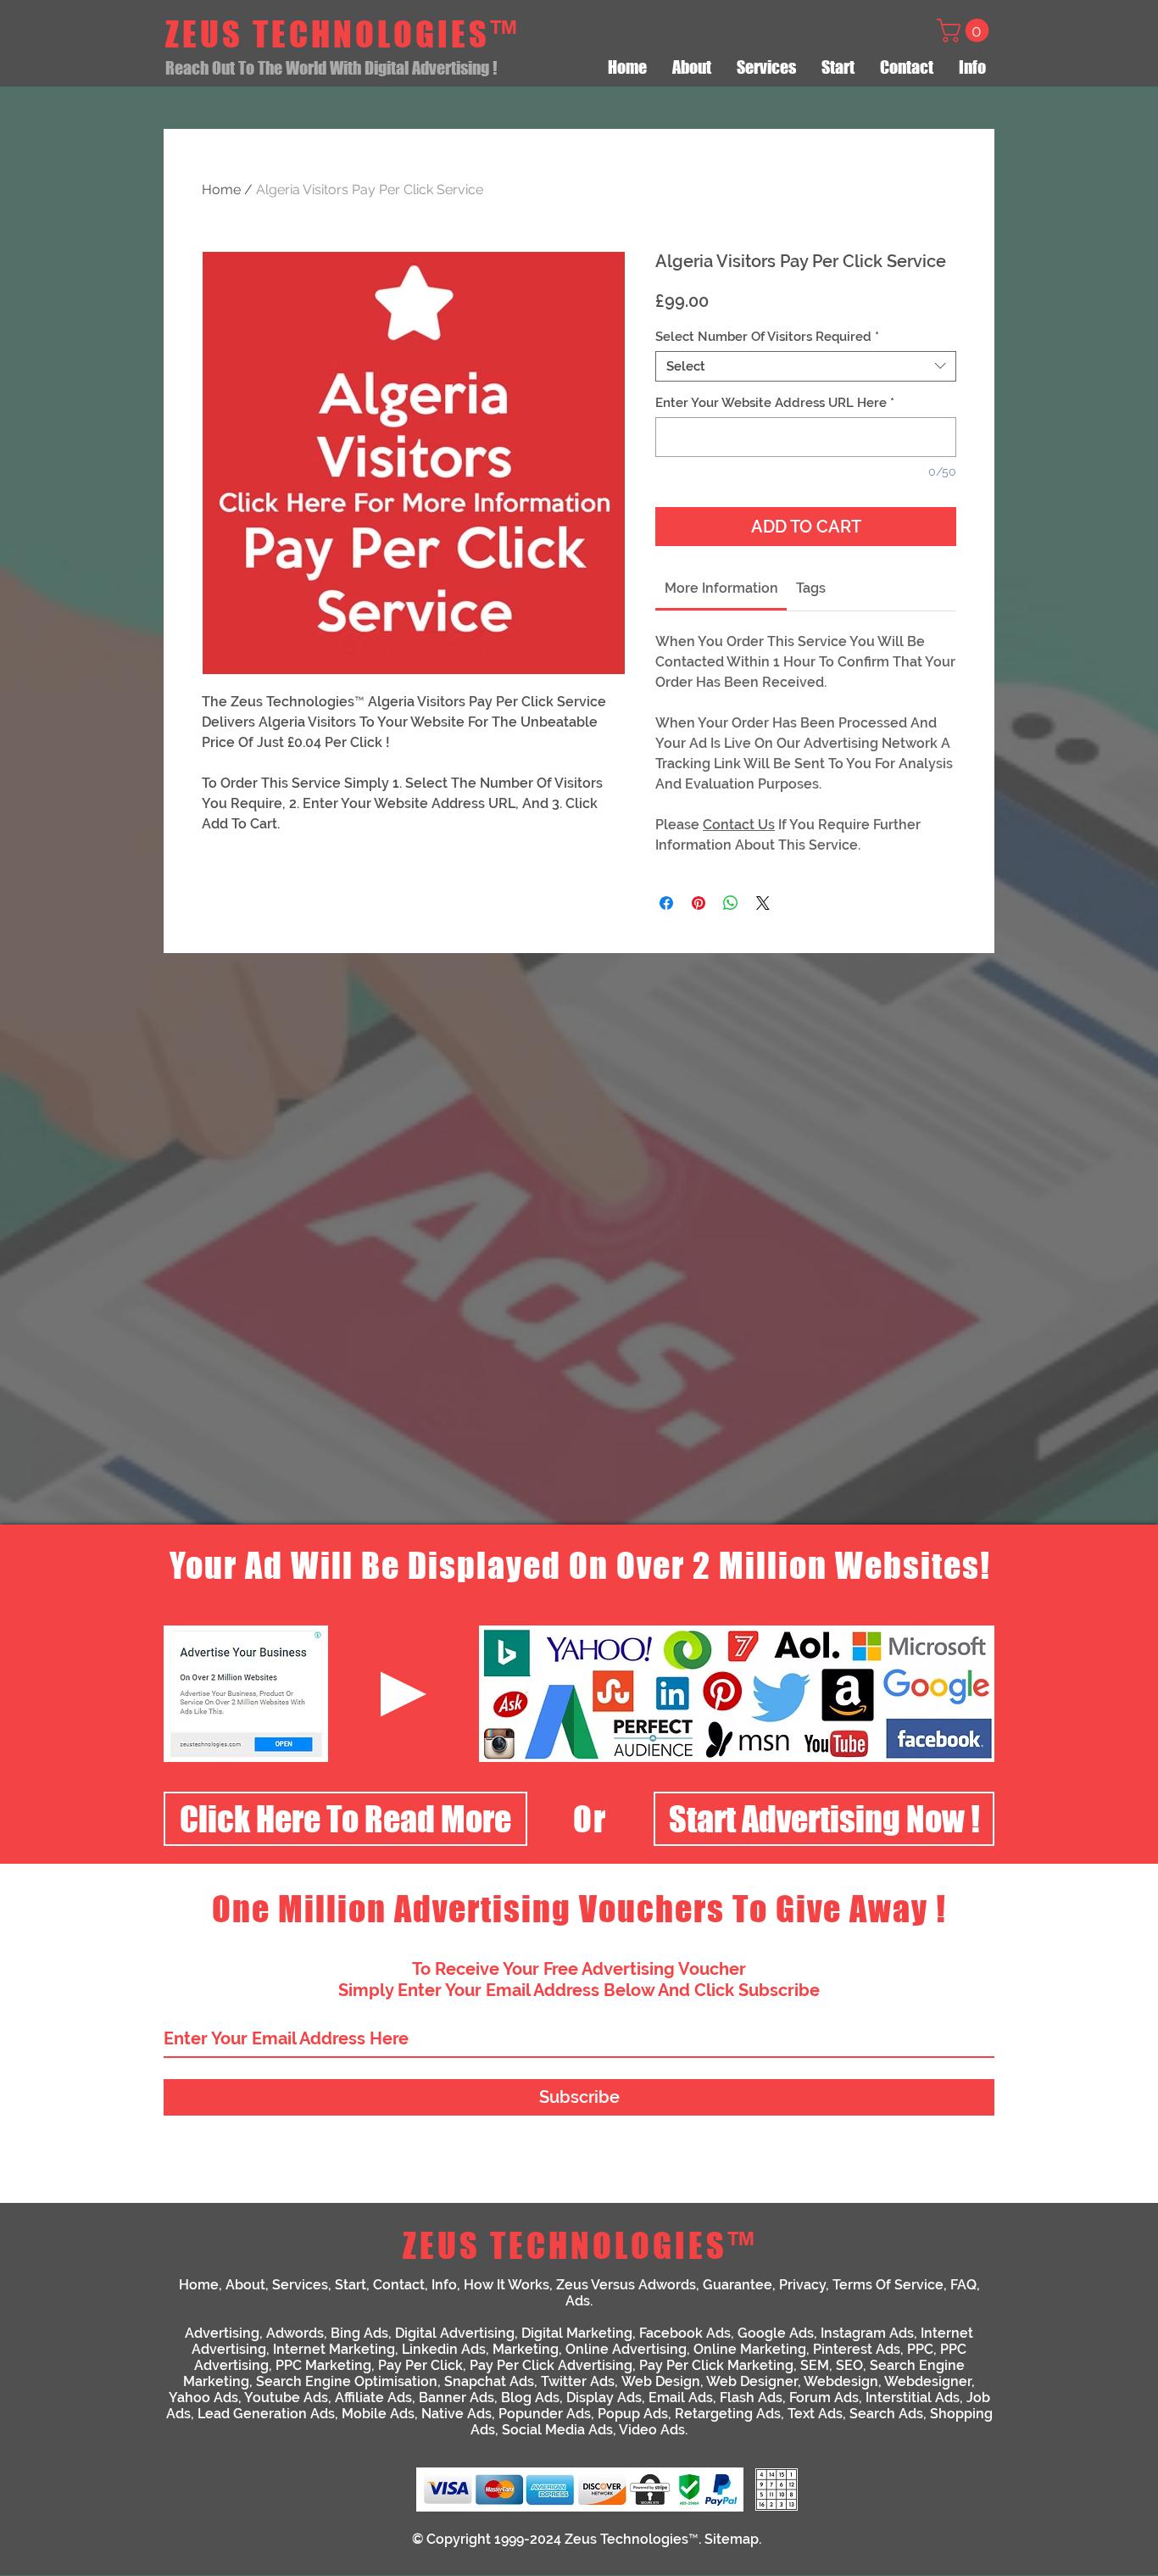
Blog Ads (530, 2398)
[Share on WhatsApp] (731, 903)
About (245, 2285)
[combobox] (806, 366)
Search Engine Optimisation (347, 2381)
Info (444, 2285)
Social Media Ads (557, 2430)
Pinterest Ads (857, 2349)
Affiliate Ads (373, 2398)
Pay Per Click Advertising (551, 2365)
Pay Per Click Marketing (716, 2365)
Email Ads (681, 2398)
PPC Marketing (323, 2365)
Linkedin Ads (444, 2349)
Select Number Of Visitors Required (767, 337)
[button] (966, 31)
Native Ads (457, 2414)
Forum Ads (824, 2398)
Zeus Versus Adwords (626, 2285)
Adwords (295, 2333)
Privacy (802, 2285)
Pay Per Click (420, 2365)
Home (221, 190)
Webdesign (841, 2381)
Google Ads (776, 2333)
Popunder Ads (545, 2414)
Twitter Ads (578, 2381)
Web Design (661, 2381)
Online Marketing (750, 2349)
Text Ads (815, 2414)
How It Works (507, 2285)
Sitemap (732, 2539)
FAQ (963, 2285)
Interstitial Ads (913, 2398)
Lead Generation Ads (266, 2414)
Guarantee (738, 2285)
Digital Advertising (455, 2333)
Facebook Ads (685, 2333)
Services (300, 2285)
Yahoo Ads (203, 2398)
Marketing (526, 2349)
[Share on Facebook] (666, 903)
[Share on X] (763, 903)
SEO (849, 2365)
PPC (920, 2349)
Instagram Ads (867, 2333)
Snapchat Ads (489, 2381)
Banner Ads (457, 2398)
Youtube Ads (286, 2398)
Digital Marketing (577, 2333)
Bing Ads (359, 2333)
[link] (721, 588)
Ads (578, 2301)
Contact (399, 2285)
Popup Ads (633, 2414)
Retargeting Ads (728, 2414)
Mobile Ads (378, 2414)
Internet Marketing (334, 2349)
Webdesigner (928, 2381)
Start (351, 2285)
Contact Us (739, 825)
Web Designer (752, 2381)
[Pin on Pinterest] (699, 903)
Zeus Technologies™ (632, 2539)
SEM (815, 2365)
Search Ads (886, 2414)
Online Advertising (626, 2349)
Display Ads (604, 2398)
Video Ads (652, 2430)
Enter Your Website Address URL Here (775, 403)
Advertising (222, 2333)
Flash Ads (751, 2398)
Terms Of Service (888, 2285)
